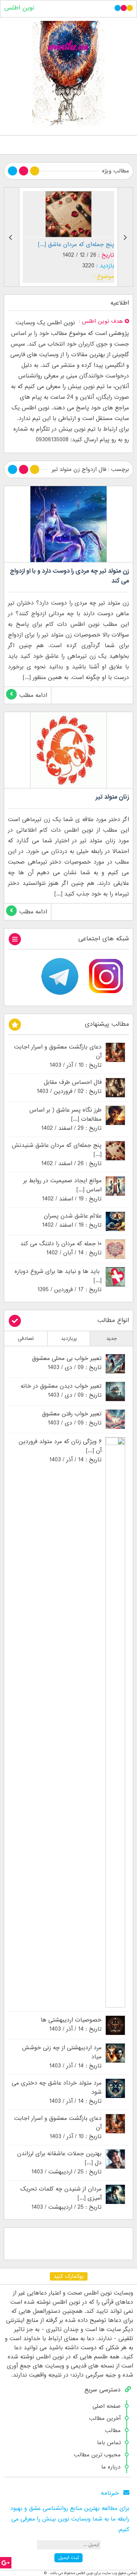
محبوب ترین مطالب (97, 2455)
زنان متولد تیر (112, 797)
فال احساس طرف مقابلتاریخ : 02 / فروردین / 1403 (69, 1087)
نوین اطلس (19, 8)
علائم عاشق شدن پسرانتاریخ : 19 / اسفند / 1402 (72, 1221)
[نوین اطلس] (68, 73)
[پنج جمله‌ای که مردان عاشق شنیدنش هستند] (68, 214)
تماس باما (109, 2443)
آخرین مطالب (105, 2418)
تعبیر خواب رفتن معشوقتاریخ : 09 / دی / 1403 (72, 1418)
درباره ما (111, 2467)
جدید (112, 1339)
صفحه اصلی (107, 2406)
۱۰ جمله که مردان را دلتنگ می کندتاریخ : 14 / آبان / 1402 (61, 1248)
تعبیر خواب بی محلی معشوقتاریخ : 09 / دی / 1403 (67, 1363)
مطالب (113, 2431)
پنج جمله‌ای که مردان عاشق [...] (76, 245)
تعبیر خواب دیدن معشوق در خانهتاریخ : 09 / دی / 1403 (61, 1391)
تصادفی (26, 1339)
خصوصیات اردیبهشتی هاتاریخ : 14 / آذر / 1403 (71, 2025)
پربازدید (69, 1339)
